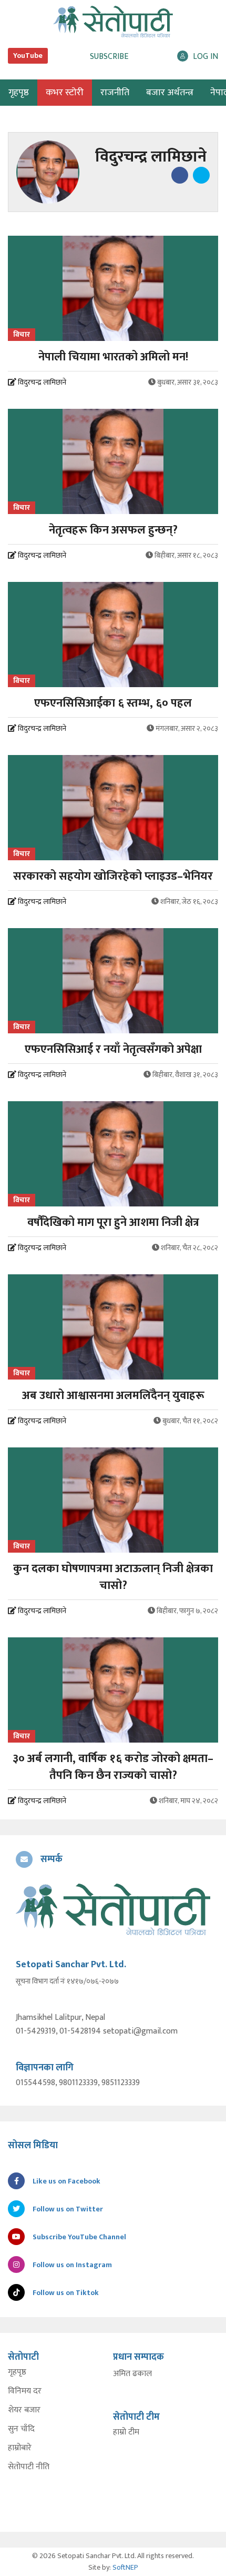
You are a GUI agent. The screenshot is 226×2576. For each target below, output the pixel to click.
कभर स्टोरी (65, 93)
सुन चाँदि (21, 2429)
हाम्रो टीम (126, 2432)
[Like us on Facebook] (179, 175)
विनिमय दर (25, 2391)
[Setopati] (113, 1909)
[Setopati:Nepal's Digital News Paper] (113, 22)
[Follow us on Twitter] (200, 175)
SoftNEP (125, 2567)
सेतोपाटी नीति (29, 2467)
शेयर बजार (24, 2410)
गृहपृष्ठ (17, 2372)
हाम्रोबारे (20, 2448)
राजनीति (115, 93)
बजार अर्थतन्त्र (170, 93)
